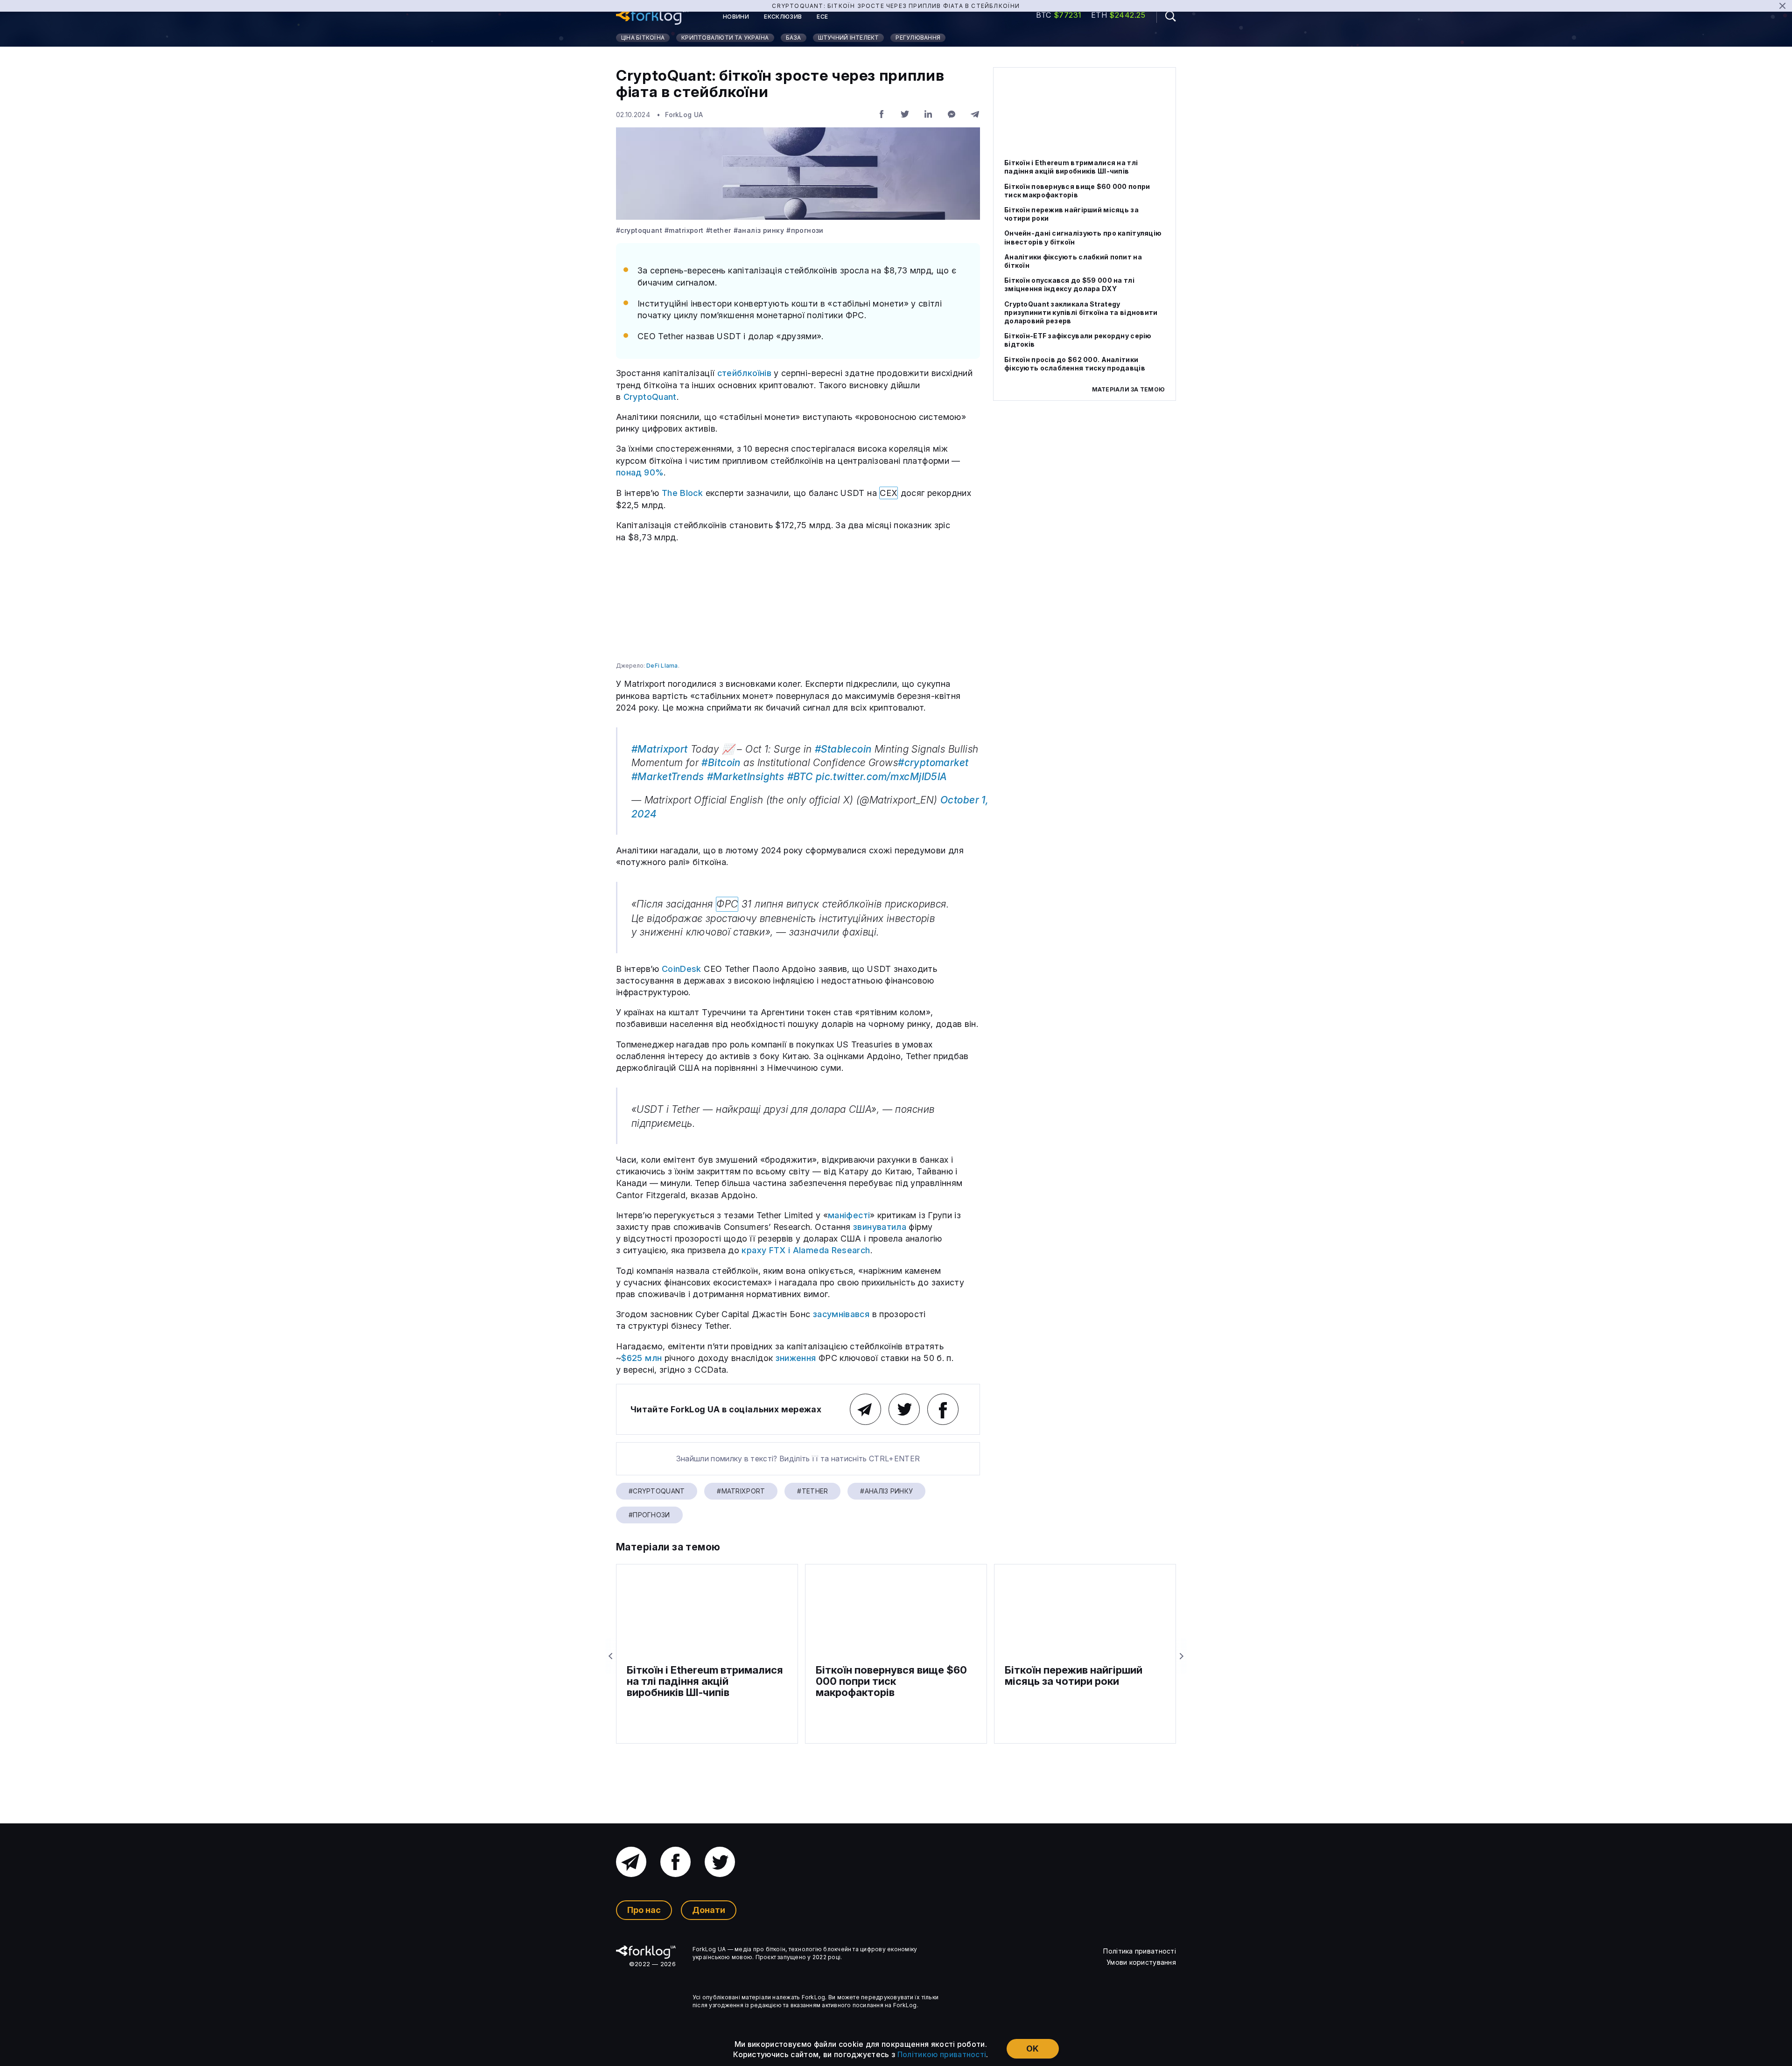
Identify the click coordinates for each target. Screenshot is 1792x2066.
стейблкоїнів (744, 373)
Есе (822, 17)
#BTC (800, 777)
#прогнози (805, 230)
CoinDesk (682, 969)
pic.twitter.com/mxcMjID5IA (882, 777)
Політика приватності (1140, 1951)
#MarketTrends (668, 777)
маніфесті (849, 1215)
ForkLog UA (684, 115)
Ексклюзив (783, 17)
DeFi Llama (661, 666)
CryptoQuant (650, 397)
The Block (682, 493)
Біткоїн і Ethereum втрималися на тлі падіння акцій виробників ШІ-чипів (1071, 167)
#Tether (719, 230)
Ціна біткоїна (643, 38)
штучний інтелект (849, 38)
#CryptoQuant (639, 230)
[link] (652, 17)
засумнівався (841, 1314)
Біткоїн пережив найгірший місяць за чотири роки (1071, 214)
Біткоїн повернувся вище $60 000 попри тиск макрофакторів (1077, 191)
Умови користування (1141, 1962)
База (794, 38)
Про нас (644, 1910)
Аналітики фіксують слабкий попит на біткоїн (1073, 261)
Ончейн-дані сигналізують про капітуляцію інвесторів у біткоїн (1083, 237)
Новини (736, 17)
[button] (1166, 16)
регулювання (918, 38)
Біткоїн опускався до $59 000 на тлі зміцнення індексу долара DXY (1069, 284)
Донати (709, 1910)
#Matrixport (684, 230)
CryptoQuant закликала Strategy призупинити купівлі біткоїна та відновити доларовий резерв (1081, 312)
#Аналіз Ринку (759, 230)
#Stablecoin (843, 749)
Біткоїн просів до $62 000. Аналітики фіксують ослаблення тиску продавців (1075, 364)
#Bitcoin (721, 763)
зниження (796, 1358)
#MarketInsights (745, 777)
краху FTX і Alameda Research (806, 1250)
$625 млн (641, 1358)
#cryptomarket (933, 763)
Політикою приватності (942, 2054)
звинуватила (880, 1227)
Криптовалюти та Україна (725, 38)
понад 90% (640, 472)
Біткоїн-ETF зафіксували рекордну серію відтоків (1078, 340)
